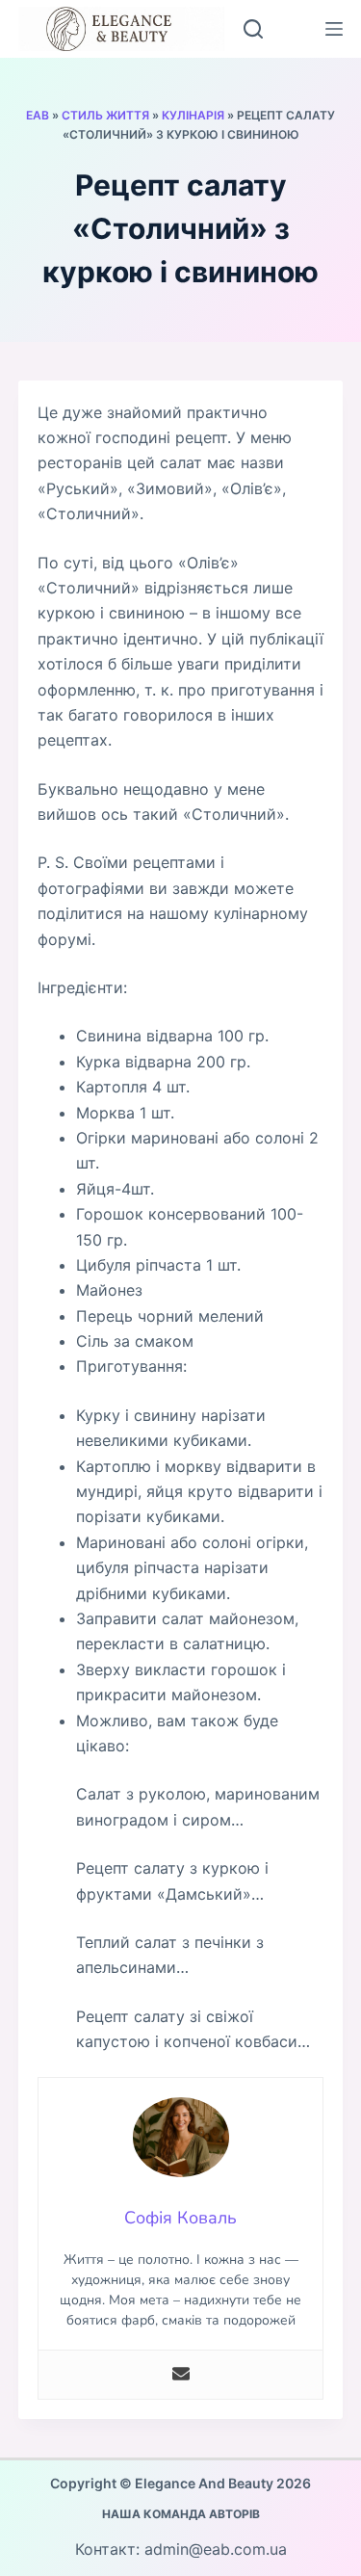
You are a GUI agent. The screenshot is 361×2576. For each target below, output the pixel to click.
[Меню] (334, 29)
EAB (38, 115)
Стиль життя (105, 115)
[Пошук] (253, 29)
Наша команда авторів (181, 2514)
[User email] (181, 2375)
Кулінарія (193, 115)
